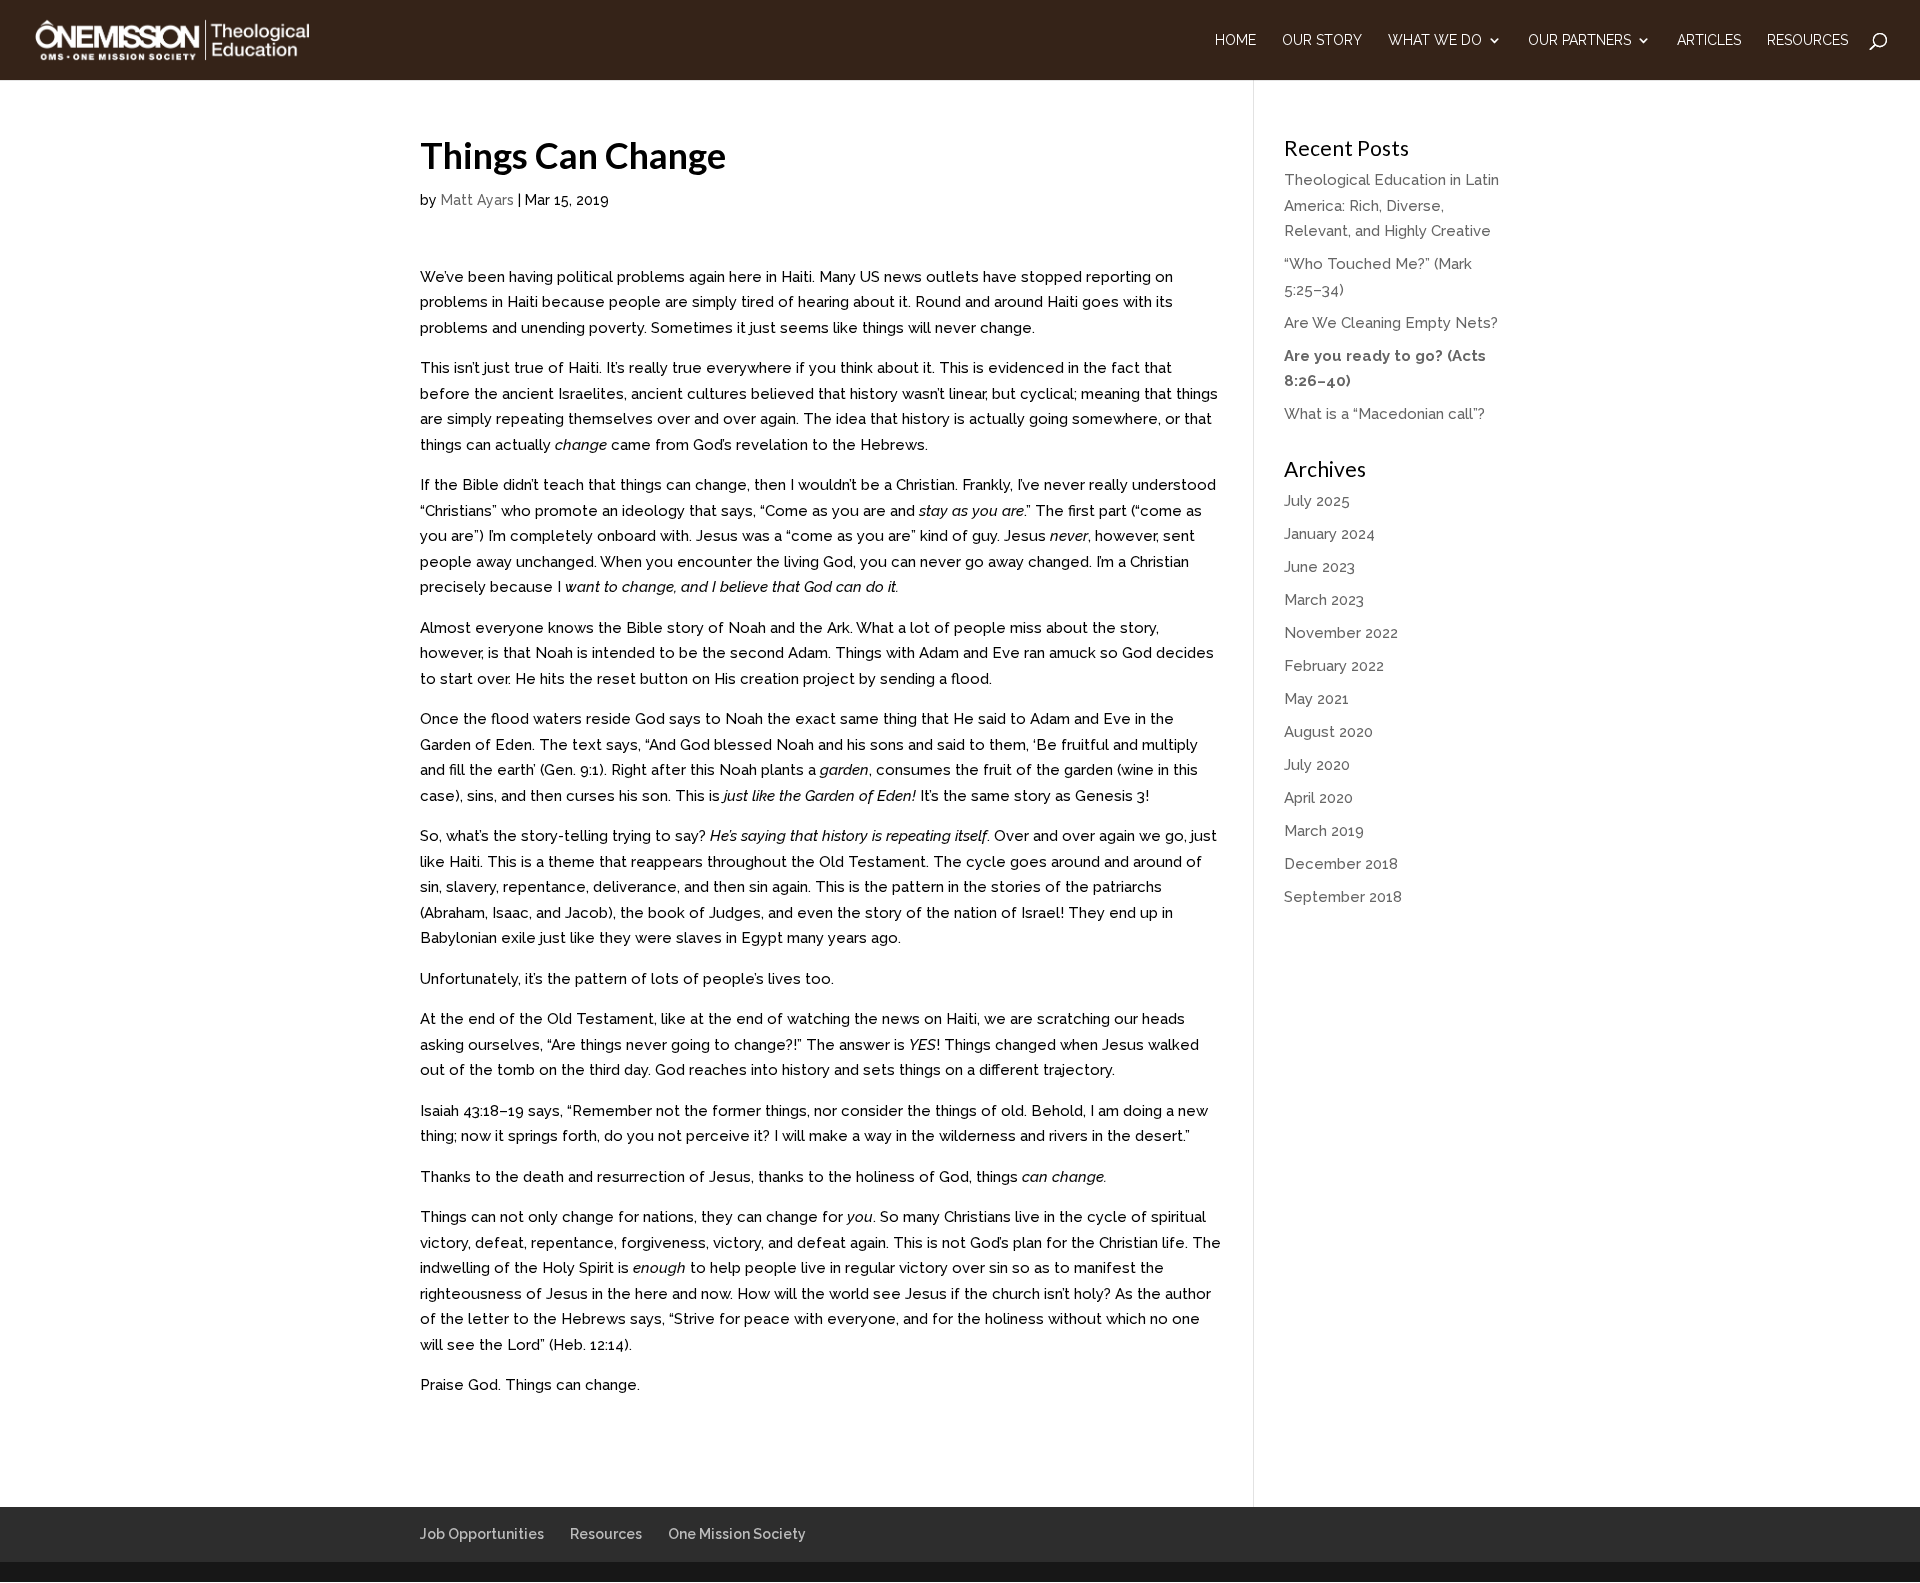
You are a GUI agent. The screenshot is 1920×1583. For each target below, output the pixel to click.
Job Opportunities (482, 1534)
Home (1235, 40)
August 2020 (1328, 732)
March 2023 (1324, 600)
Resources (1807, 40)
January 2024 (1329, 534)
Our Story (1322, 40)
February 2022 (1334, 666)
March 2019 (1324, 831)
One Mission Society (737, 1534)
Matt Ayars (477, 200)
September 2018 (1343, 897)
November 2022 (1341, 633)
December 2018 (1341, 864)
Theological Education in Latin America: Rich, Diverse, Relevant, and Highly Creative (1391, 205)
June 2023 (1319, 567)
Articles (1709, 40)
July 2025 (1317, 501)
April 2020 (1318, 798)
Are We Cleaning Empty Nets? (1391, 323)
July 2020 (1317, 765)
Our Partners (1579, 40)
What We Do (1435, 40)
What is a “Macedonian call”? (1384, 414)
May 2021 (1316, 699)
